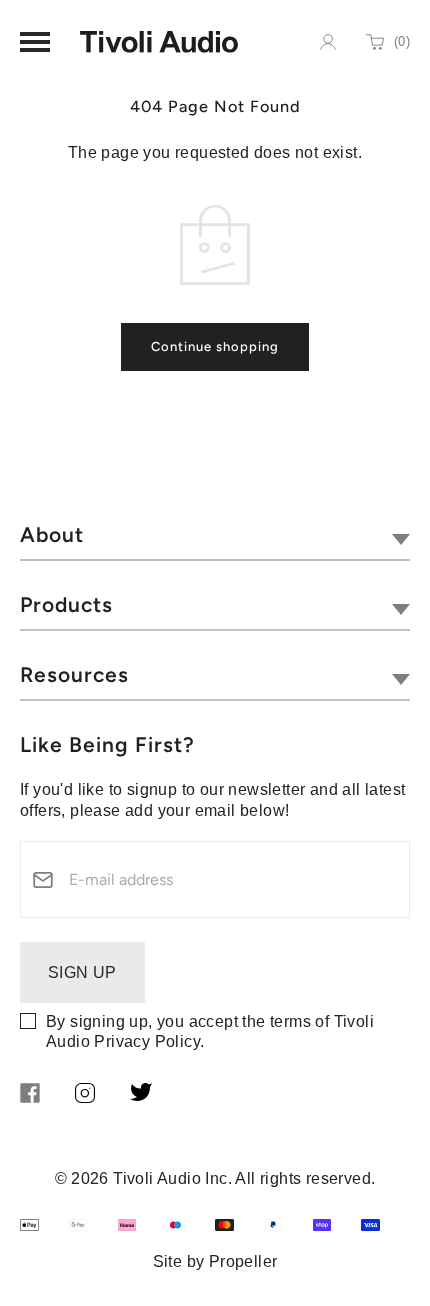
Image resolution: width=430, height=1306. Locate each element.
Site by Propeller (215, 1261)
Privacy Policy (147, 1041)
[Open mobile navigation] (35, 42)
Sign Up (82, 972)
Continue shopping (215, 346)
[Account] (328, 42)
